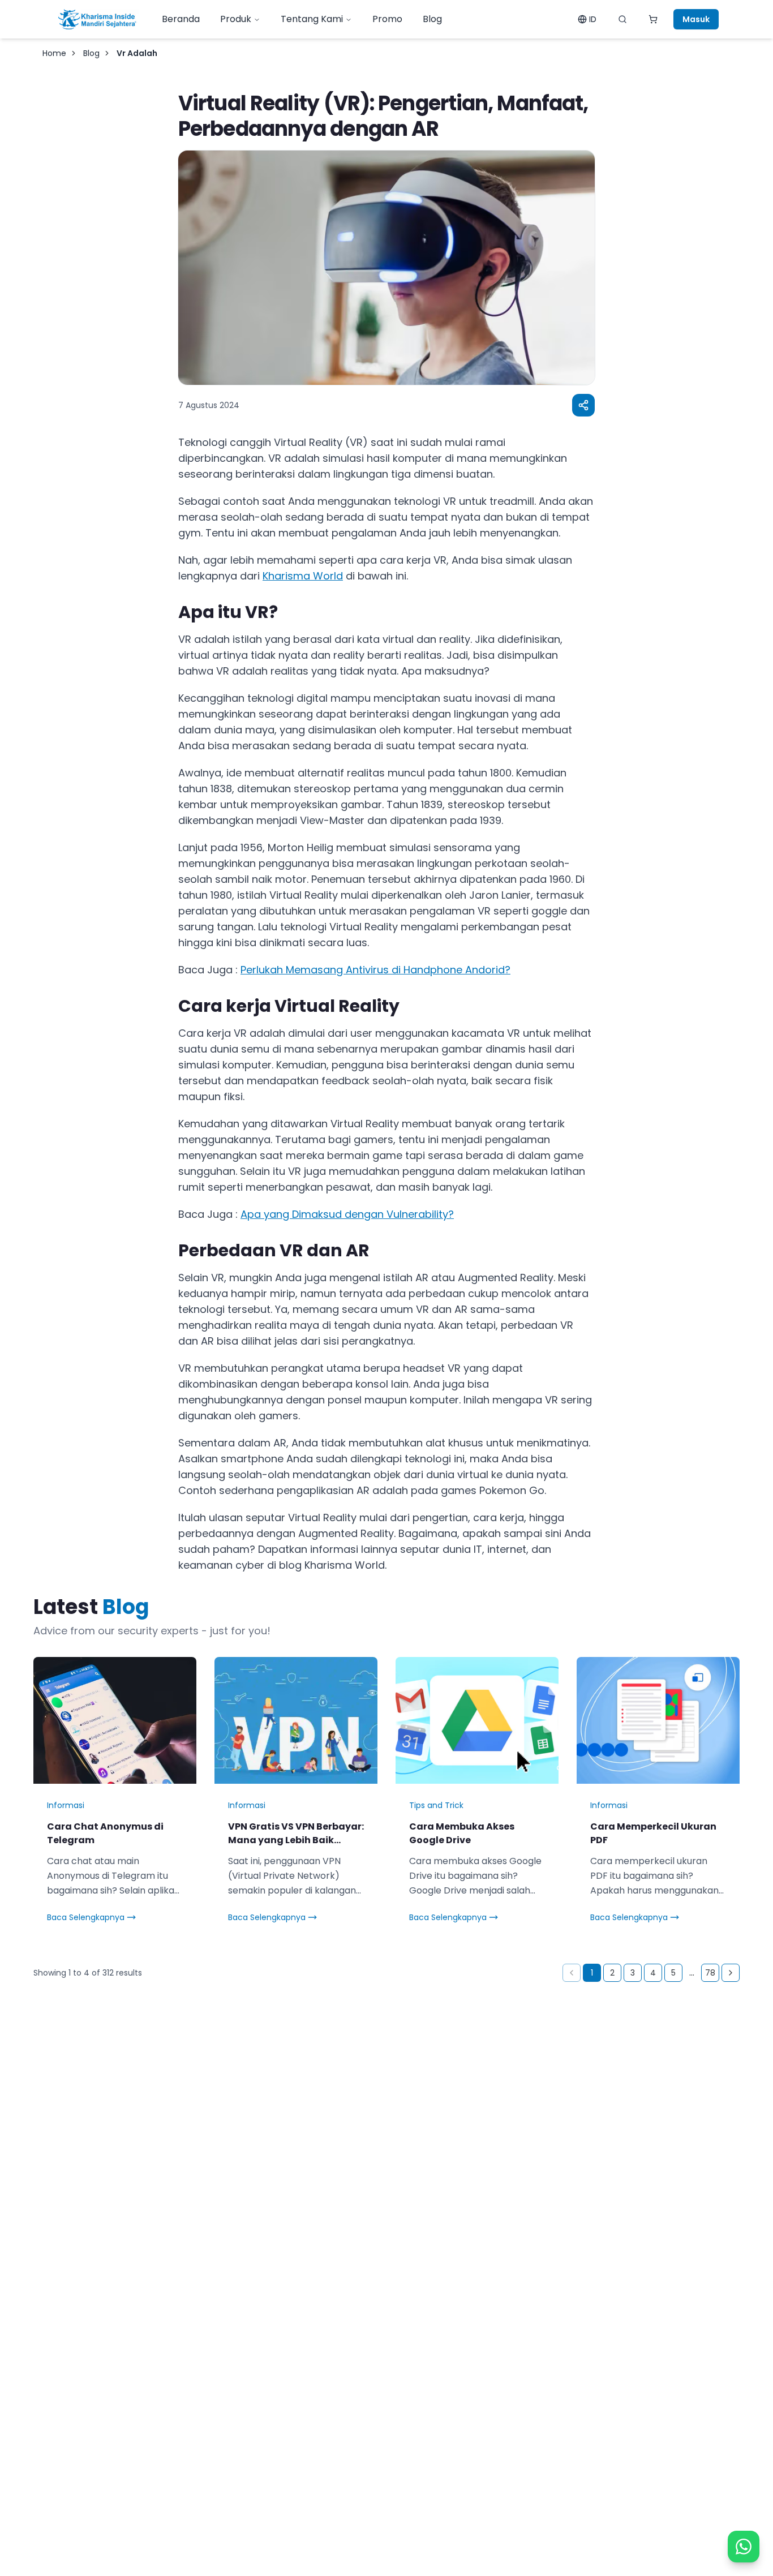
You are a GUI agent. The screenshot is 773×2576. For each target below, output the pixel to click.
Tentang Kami (312, 19)
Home (54, 53)
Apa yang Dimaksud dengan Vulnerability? (347, 1214)
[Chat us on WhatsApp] (744, 2547)
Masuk (696, 19)
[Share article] (583, 405)
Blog (432, 19)
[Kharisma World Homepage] (97, 19)
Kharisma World (303, 576)
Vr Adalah (137, 53)
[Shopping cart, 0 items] (653, 19)
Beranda (181, 19)
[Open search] (622, 19)
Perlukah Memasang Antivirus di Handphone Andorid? (375, 970)
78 (710, 1973)
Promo (387, 19)
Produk (236, 19)
